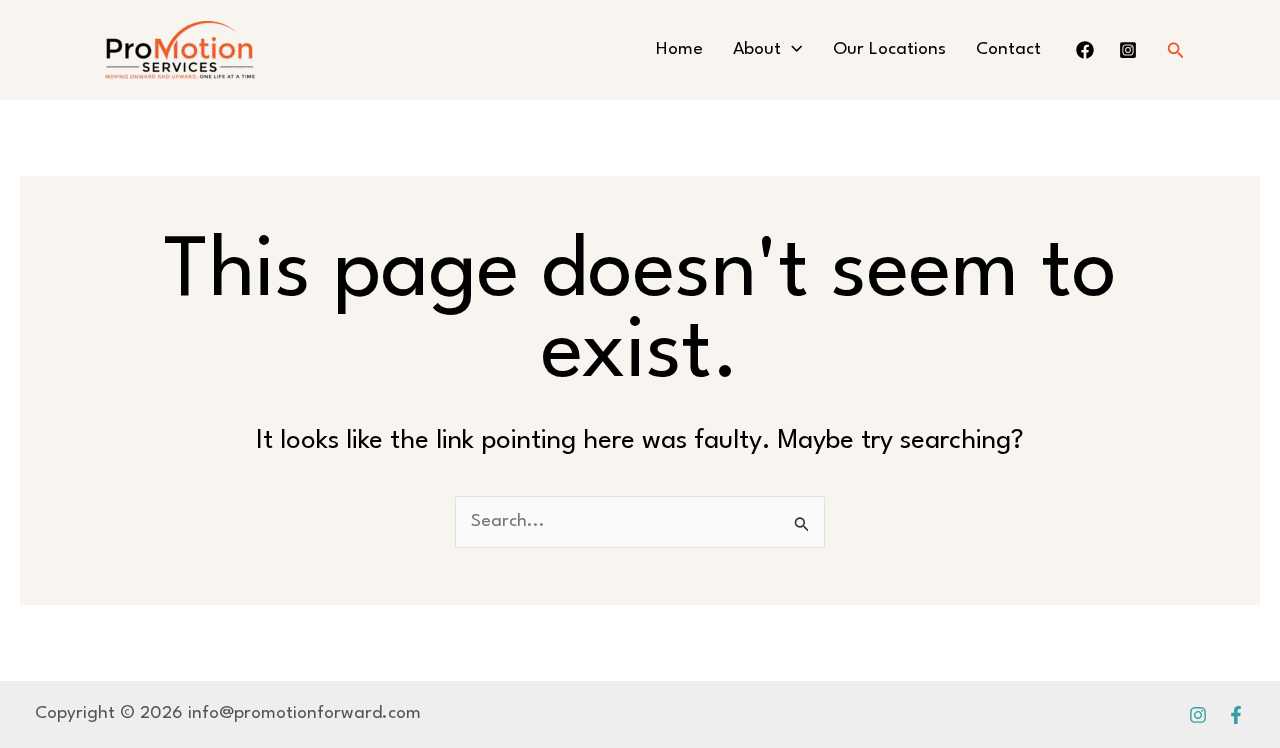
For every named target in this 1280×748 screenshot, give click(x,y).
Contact (1008, 49)
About (757, 49)
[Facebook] (1236, 715)
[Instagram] (1198, 715)
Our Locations (889, 49)
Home (679, 49)
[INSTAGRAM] (1128, 50)
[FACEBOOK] (1085, 50)
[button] (791, 50)
